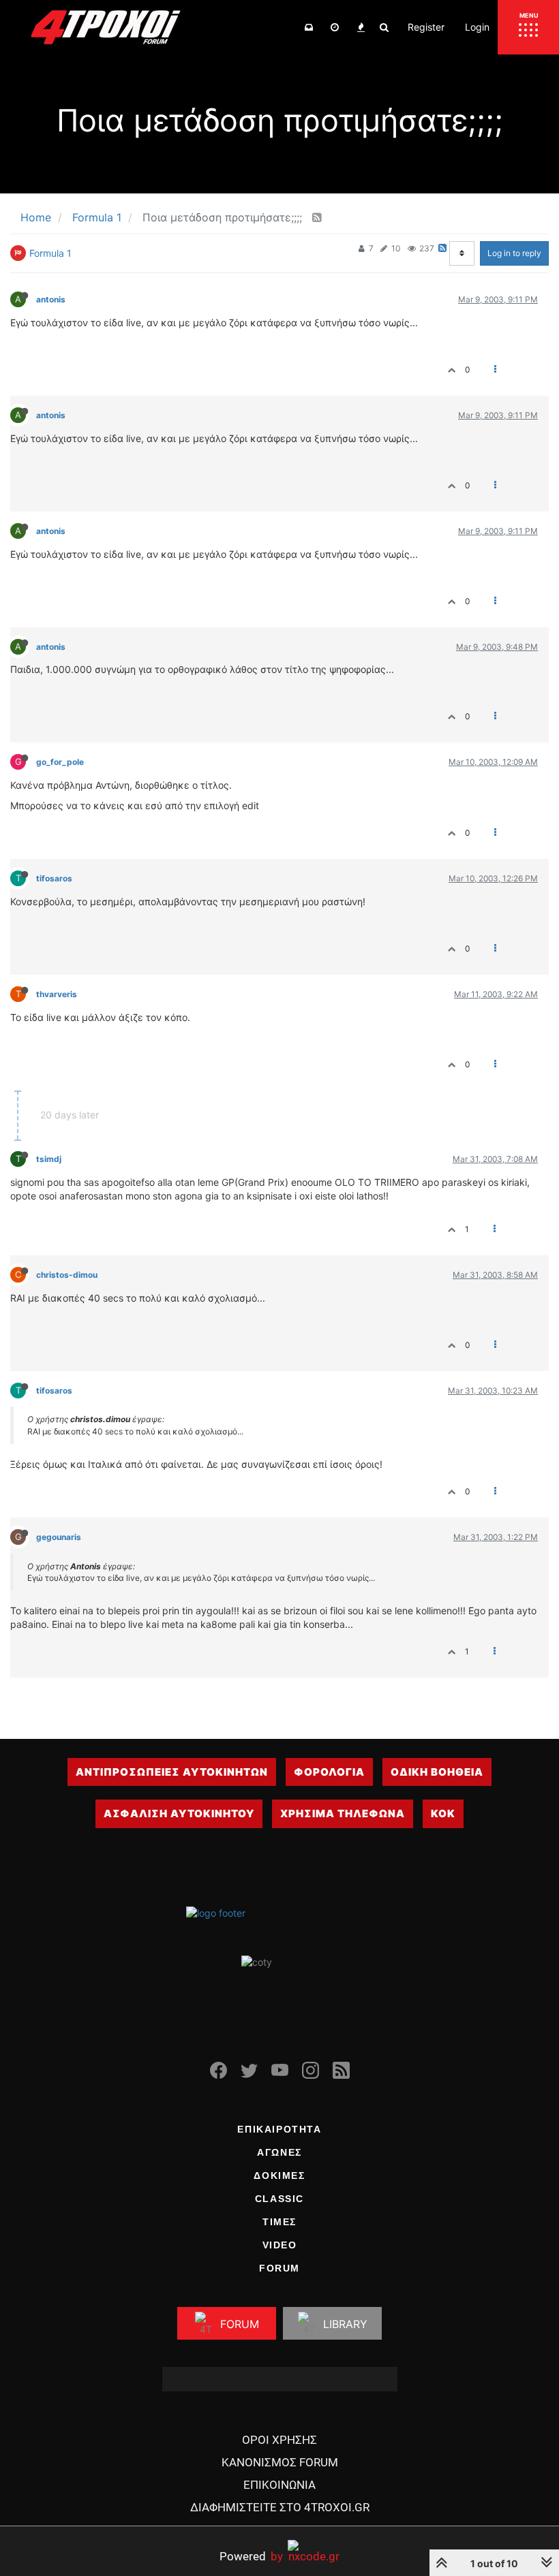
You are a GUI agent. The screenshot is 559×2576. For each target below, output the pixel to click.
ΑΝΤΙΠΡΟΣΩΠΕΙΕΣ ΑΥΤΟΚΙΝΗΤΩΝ (172, 1772)
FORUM (279, 2268)
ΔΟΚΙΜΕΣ (279, 2176)
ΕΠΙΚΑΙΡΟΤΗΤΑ (279, 2129)
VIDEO (280, 2245)
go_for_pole (60, 762)
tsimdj (49, 1159)
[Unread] (309, 27)
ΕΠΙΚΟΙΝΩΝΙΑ (279, 2485)
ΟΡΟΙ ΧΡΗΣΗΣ (279, 2440)
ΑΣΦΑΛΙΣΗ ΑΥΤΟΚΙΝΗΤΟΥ (179, 1813)
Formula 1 (50, 253)
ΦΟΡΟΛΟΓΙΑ (329, 1772)
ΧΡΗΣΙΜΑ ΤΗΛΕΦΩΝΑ (343, 1813)
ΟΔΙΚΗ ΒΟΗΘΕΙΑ (437, 1772)
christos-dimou (67, 1275)
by (251, 2556)
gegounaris (59, 1537)
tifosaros (54, 878)
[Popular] (361, 27)
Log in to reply (514, 253)
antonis (51, 299)
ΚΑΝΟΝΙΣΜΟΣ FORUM (280, 2462)
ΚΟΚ (443, 1813)
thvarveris (57, 994)
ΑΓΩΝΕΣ (279, 2152)
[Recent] (335, 27)
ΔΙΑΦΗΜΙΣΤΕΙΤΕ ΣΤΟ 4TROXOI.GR (280, 2507)
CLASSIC (279, 2199)
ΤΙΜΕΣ (279, 2222)
